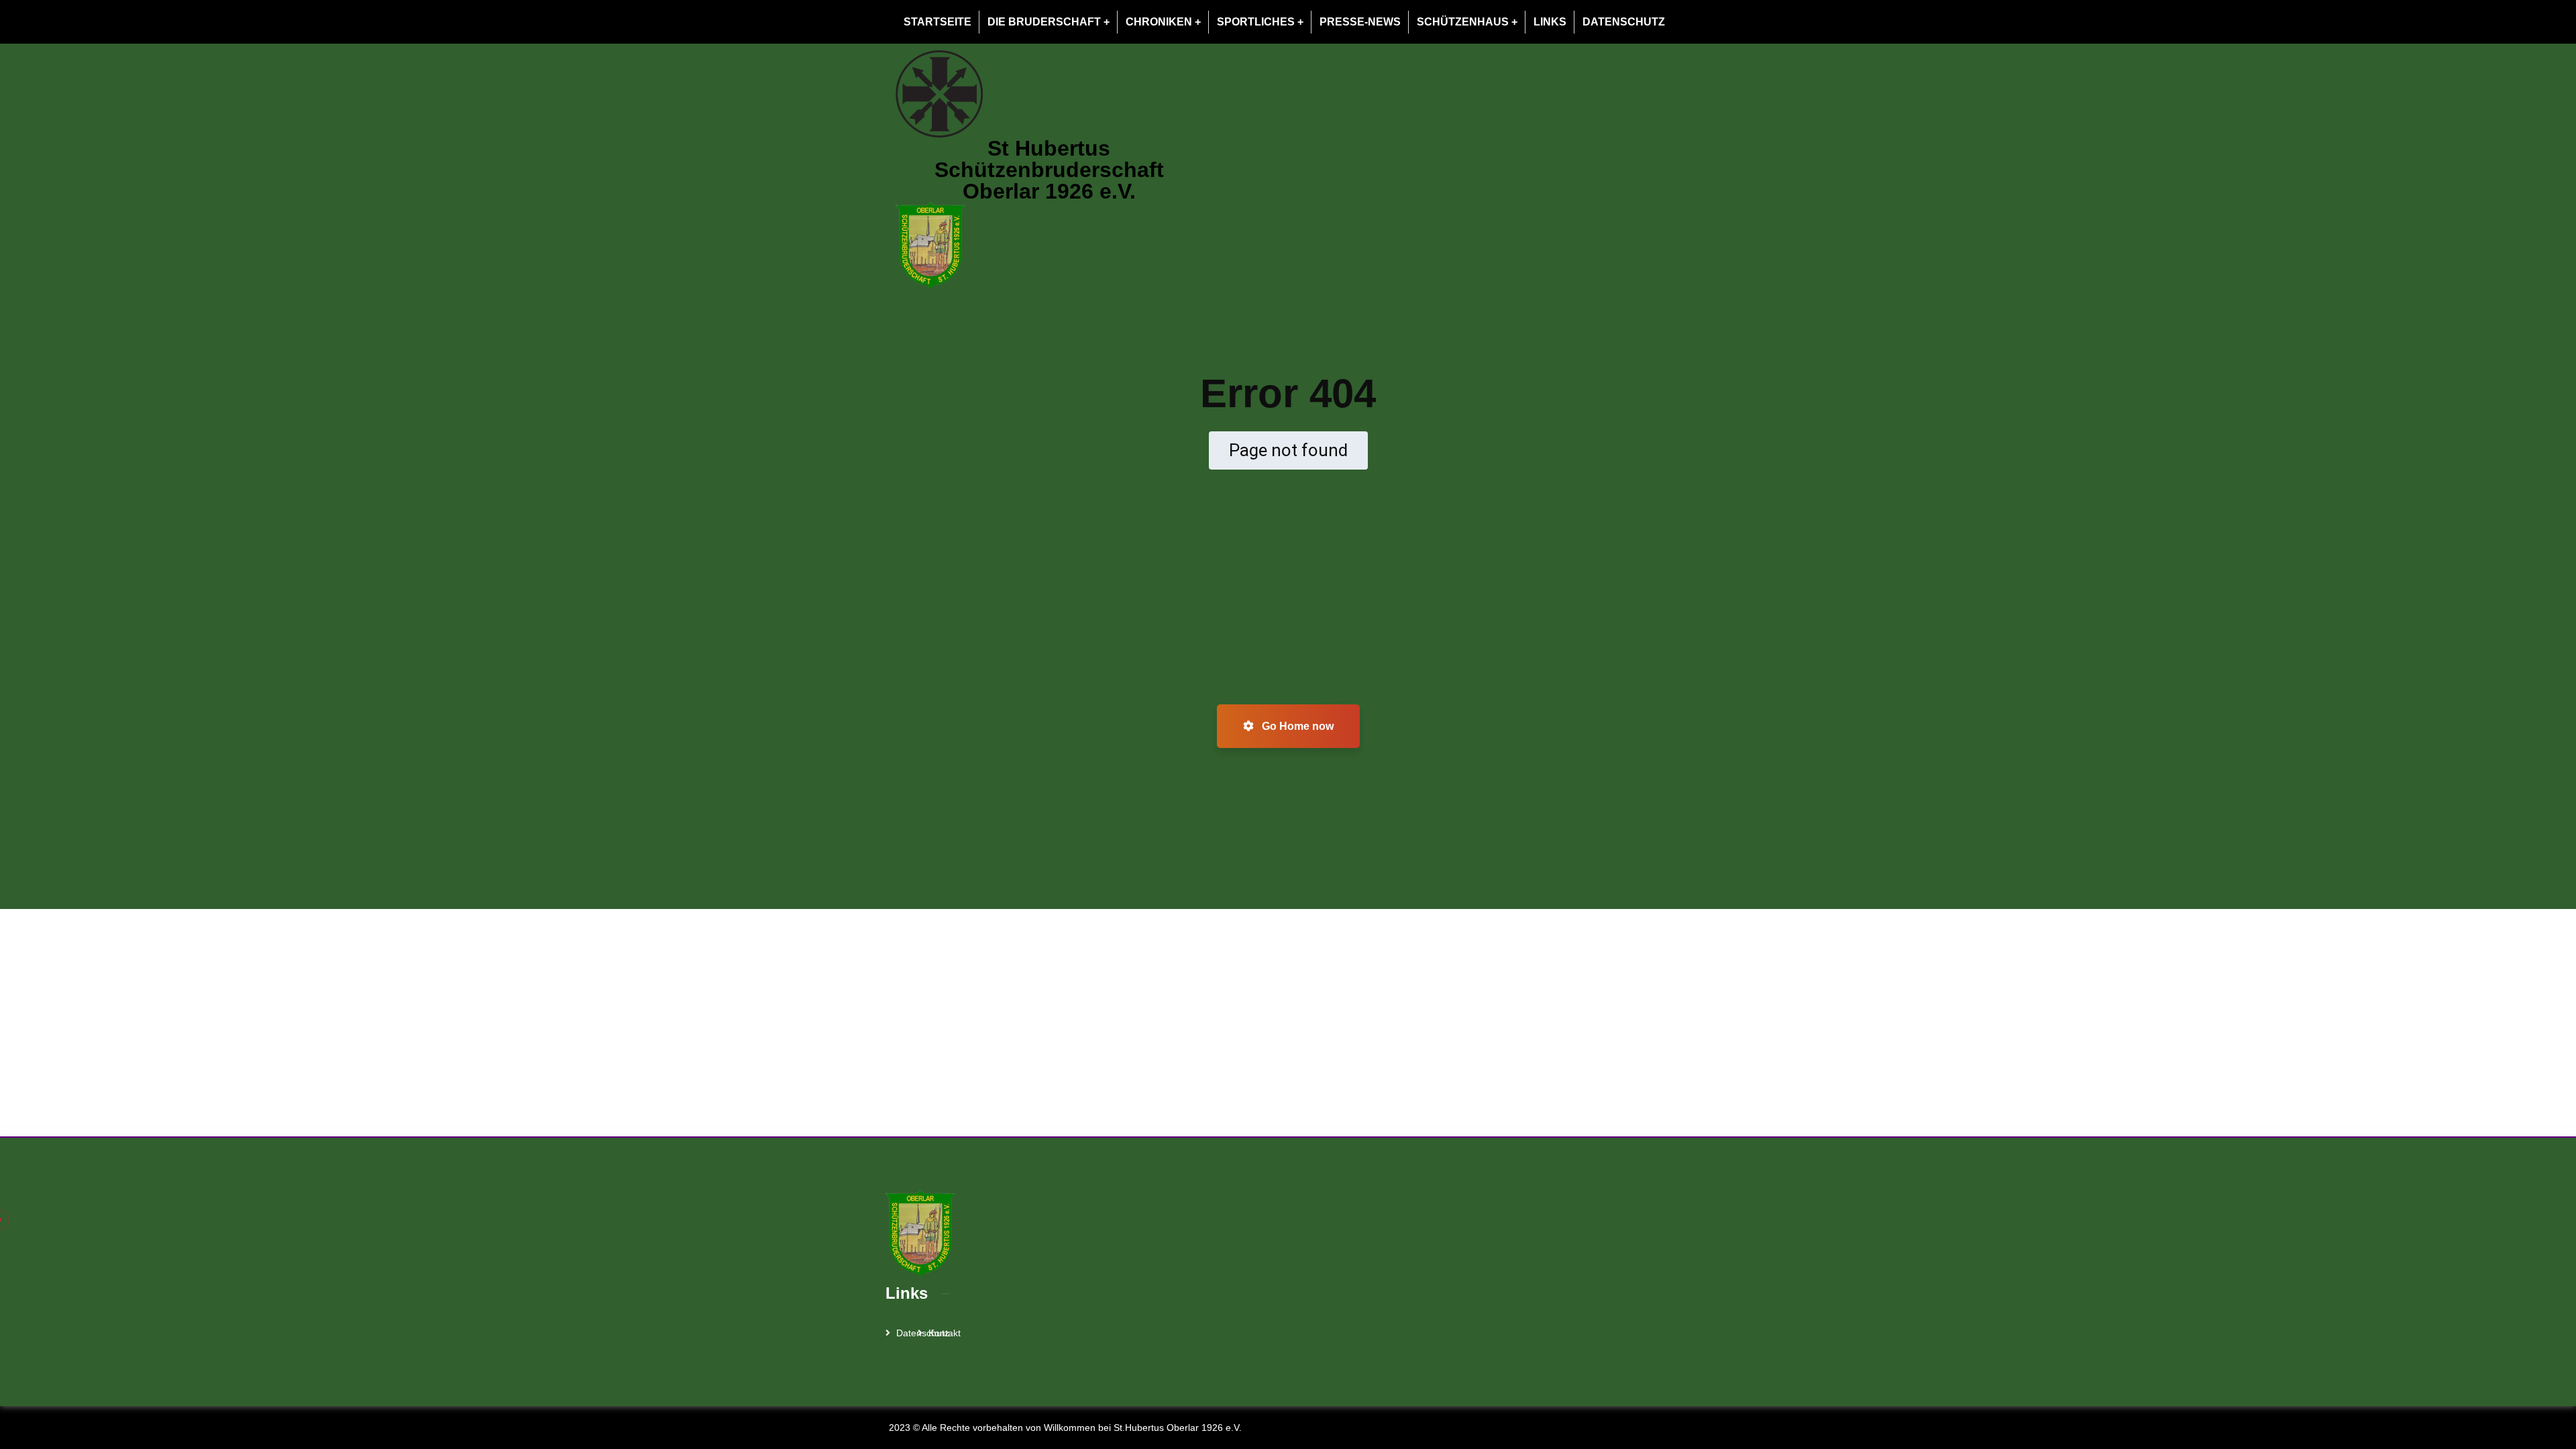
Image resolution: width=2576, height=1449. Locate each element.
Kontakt (945, 1333)
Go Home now (1296, 726)
